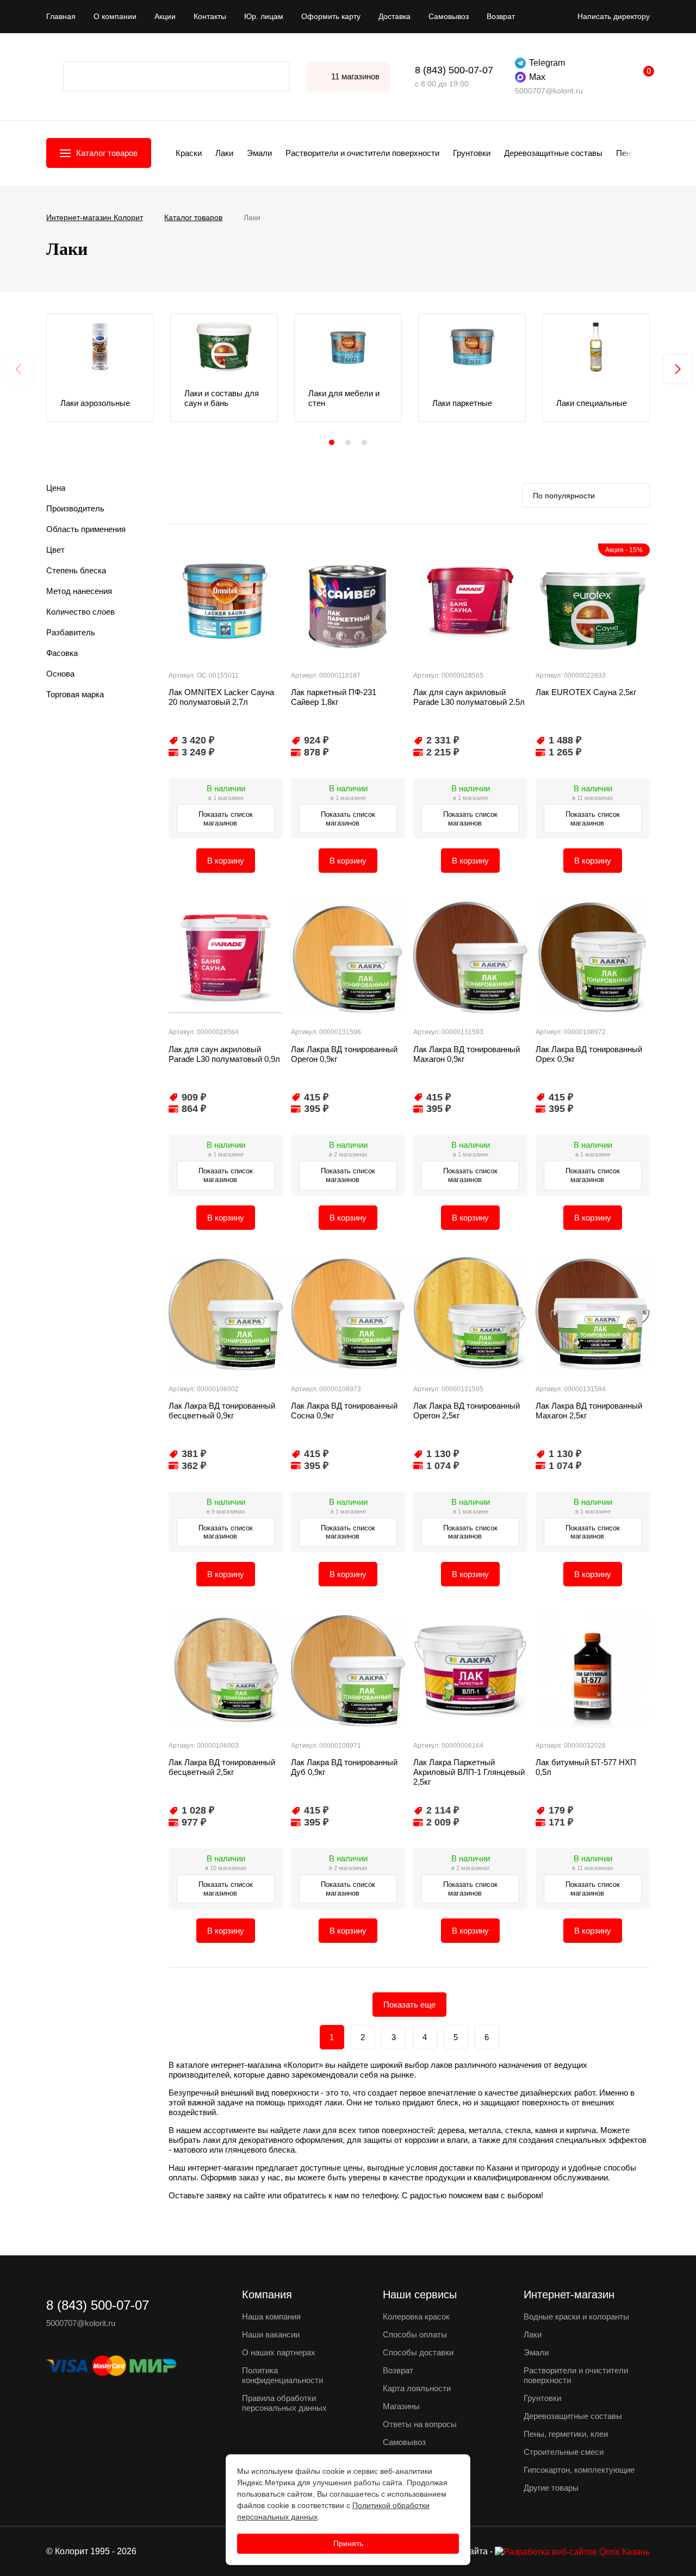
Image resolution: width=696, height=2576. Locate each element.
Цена (56, 488)
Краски (189, 153)
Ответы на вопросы (420, 2424)
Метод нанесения (79, 591)
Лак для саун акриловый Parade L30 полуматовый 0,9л (224, 1054)
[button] (332, 442)
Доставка (394, 16)
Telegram (547, 63)
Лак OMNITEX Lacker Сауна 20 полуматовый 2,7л (221, 697)
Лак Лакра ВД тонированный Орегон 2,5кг (467, 1411)
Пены (626, 153)
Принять (348, 2543)
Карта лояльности (417, 2388)
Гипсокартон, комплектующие (579, 2470)
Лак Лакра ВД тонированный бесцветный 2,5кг (222, 1767)
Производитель (75, 508)
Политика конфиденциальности (282, 2375)
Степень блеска (76, 570)
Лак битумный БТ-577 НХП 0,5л (586, 1767)
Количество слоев (80, 612)
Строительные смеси (564, 2452)
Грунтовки (472, 153)
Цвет (55, 550)
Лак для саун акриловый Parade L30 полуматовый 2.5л (469, 697)
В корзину (226, 861)
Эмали (259, 153)
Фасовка (62, 653)
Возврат (501, 16)
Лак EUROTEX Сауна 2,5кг (586, 692)
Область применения (86, 529)
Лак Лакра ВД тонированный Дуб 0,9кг (344, 1767)
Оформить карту (331, 16)
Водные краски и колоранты (576, 2316)
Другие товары (551, 2488)
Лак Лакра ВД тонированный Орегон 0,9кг (344, 1054)
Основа (60, 674)
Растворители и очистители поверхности (362, 153)
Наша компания (271, 2316)
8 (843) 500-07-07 (454, 70)
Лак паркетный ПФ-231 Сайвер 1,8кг (334, 697)
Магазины (401, 2406)
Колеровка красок (416, 2316)
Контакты (210, 16)
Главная (61, 16)
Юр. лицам (264, 16)
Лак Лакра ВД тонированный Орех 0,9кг (589, 1054)
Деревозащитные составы (553, 153)
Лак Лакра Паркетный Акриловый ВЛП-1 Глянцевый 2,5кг (469, 1772)
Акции (165, 16)
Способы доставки (418, 2352)
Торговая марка (75, 694)
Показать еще (409, 2005)
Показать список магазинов (226, 819)
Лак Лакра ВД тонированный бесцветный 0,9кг (222, 1411)
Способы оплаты (415, 2334)
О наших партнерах (279, 2352)
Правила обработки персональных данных (284, 2403)
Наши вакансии (271, 2334)
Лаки (224, 153)
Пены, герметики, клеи (566, 2434)
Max (537, 77)
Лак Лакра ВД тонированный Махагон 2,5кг (589, 1411)
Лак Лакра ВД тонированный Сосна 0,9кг (344, 1411)
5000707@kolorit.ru (549, 91)
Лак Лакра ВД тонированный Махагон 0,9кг (467, 1054)
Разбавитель (71, 632)
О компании (115, 16)
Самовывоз (449, 16)
